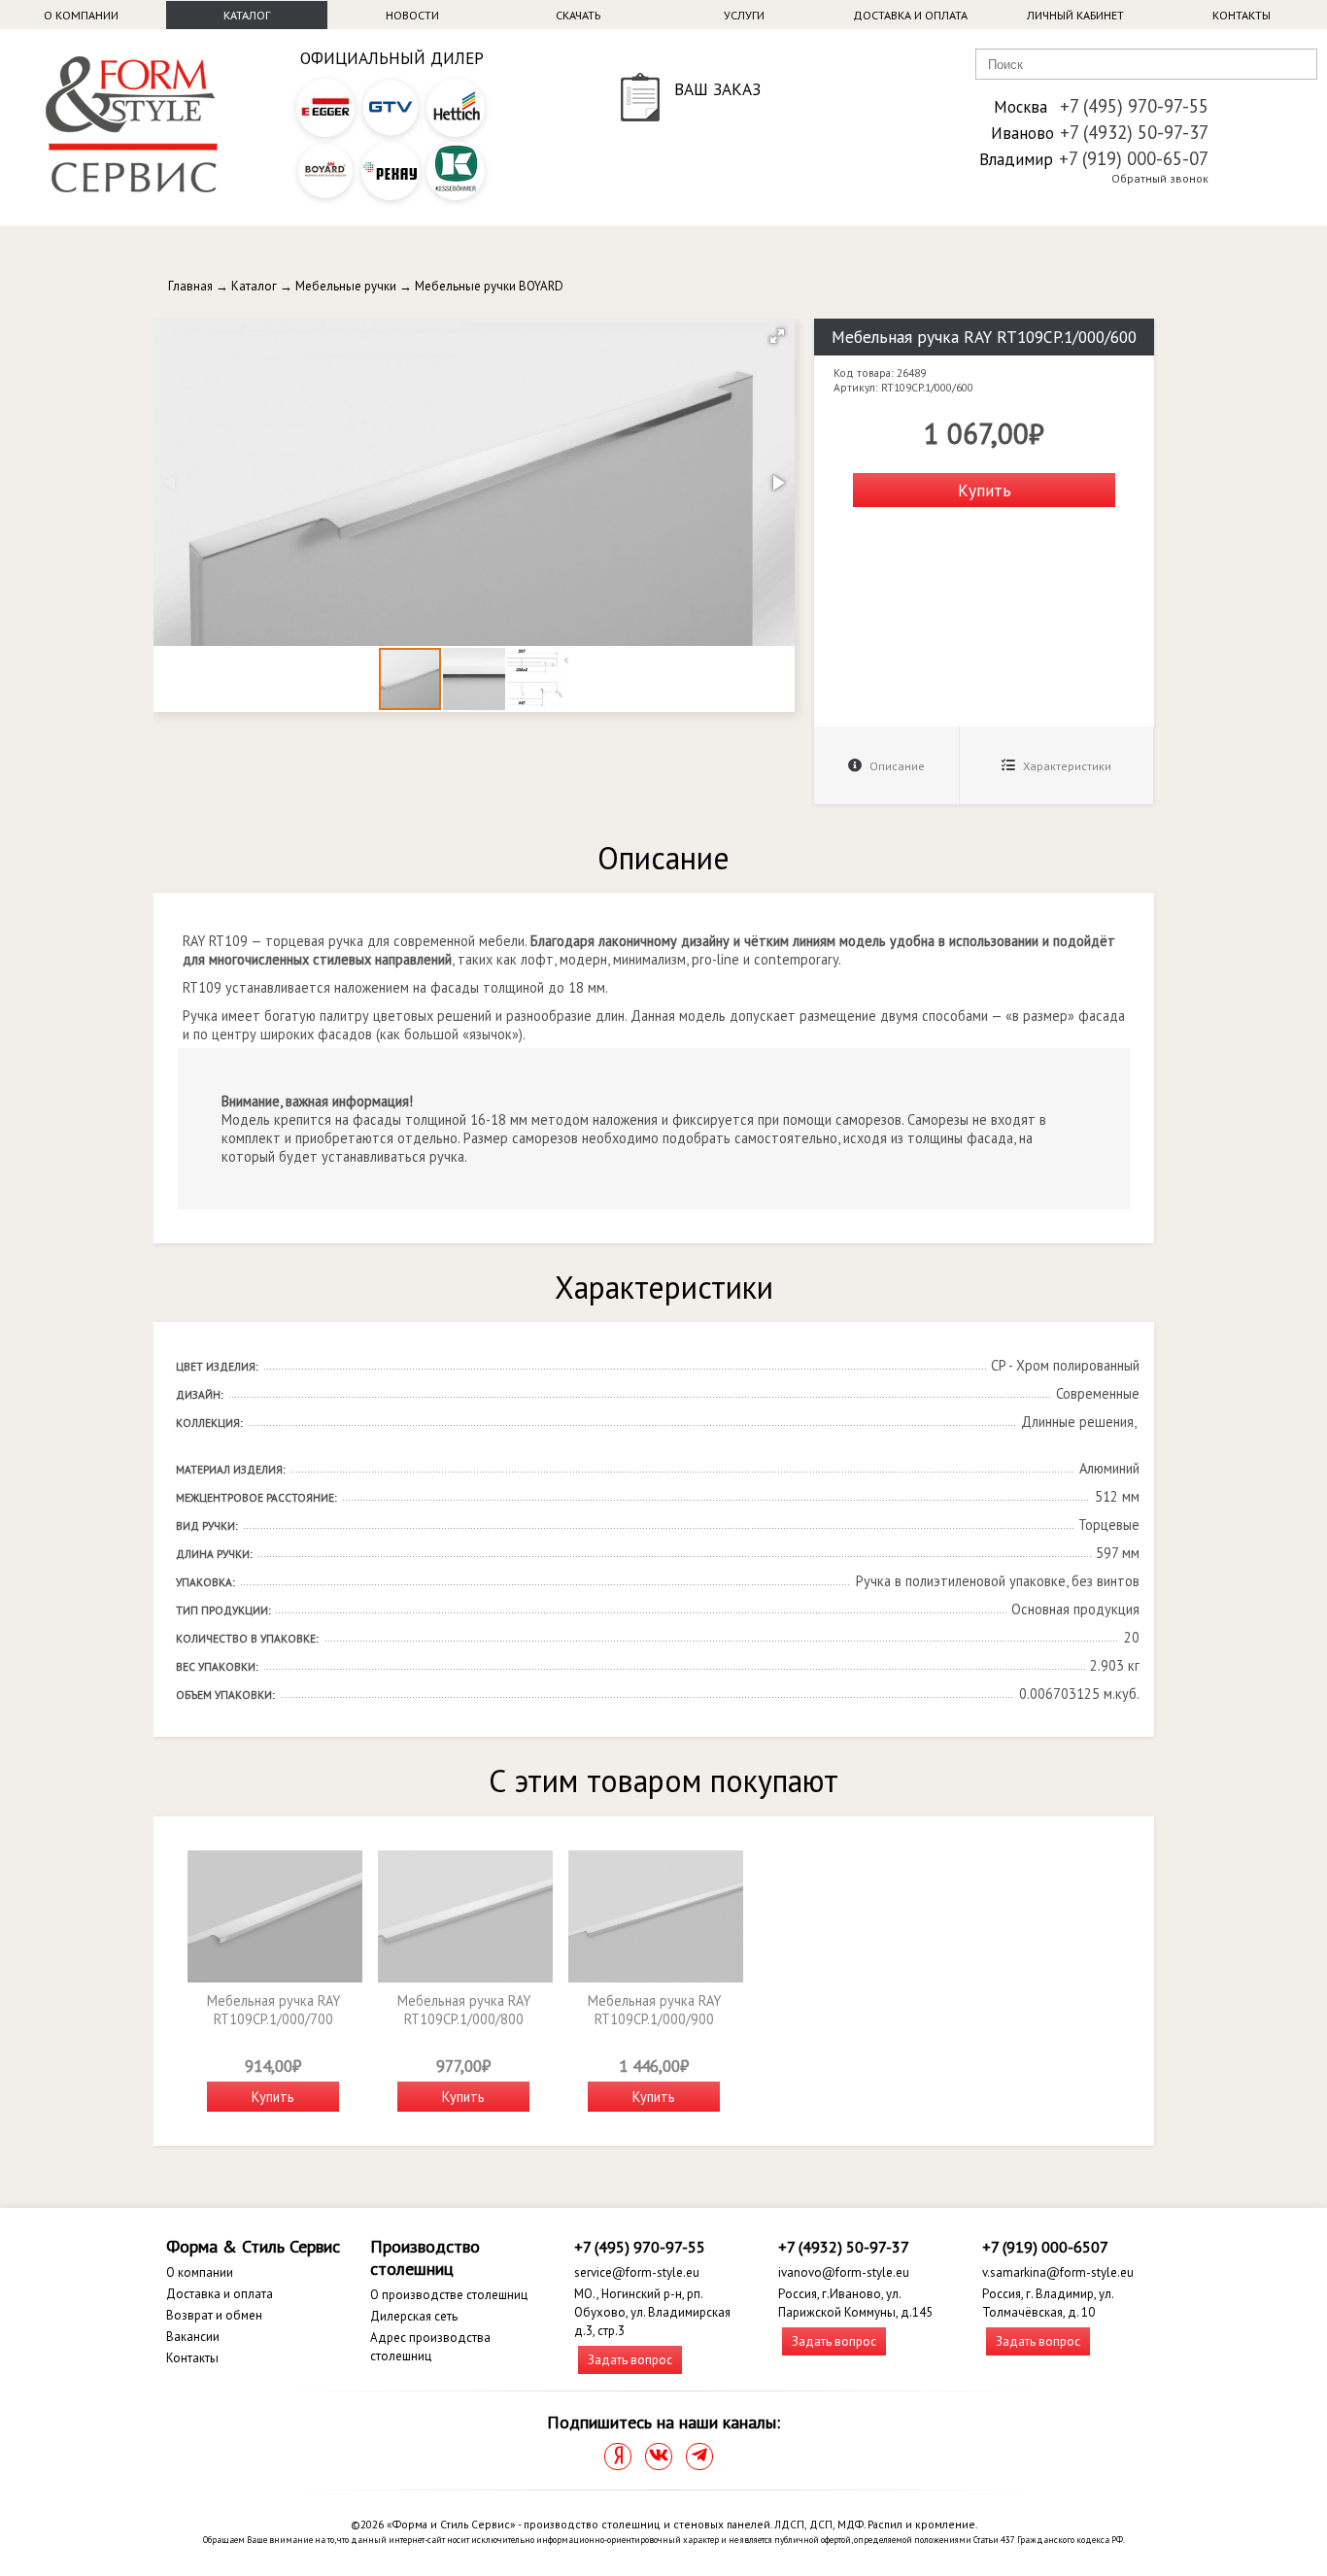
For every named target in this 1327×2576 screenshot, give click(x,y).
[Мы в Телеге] (699, 2457)
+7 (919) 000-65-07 (1134, 158)
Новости (412, 15)
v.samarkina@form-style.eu (1058, 2272)
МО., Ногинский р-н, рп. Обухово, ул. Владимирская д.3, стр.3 (652, 2312)
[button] (777, 336)
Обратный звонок (1160, 178)
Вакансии (193, 2337)
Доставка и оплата (910, 15)
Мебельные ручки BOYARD (489, 286)
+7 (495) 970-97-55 (1134, 106)
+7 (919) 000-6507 (1045, 2247)
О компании (81, 15)
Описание (896, 766)
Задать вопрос (630, 2360)
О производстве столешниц (449, 2295)
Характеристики (1066, 766)
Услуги (744, 15)
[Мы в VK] (659, 2457)
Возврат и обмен (214, 2315)
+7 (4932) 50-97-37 (1134, 132)
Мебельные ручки (346, 286)
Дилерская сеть (414, 2316)
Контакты (1242, 15)
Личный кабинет (1075, 15)
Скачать (578, 15)
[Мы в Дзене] (618, 2457)
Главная (190, 286)
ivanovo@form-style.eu (844, 2272)
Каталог (247, 15)
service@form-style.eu (637, 2272)
